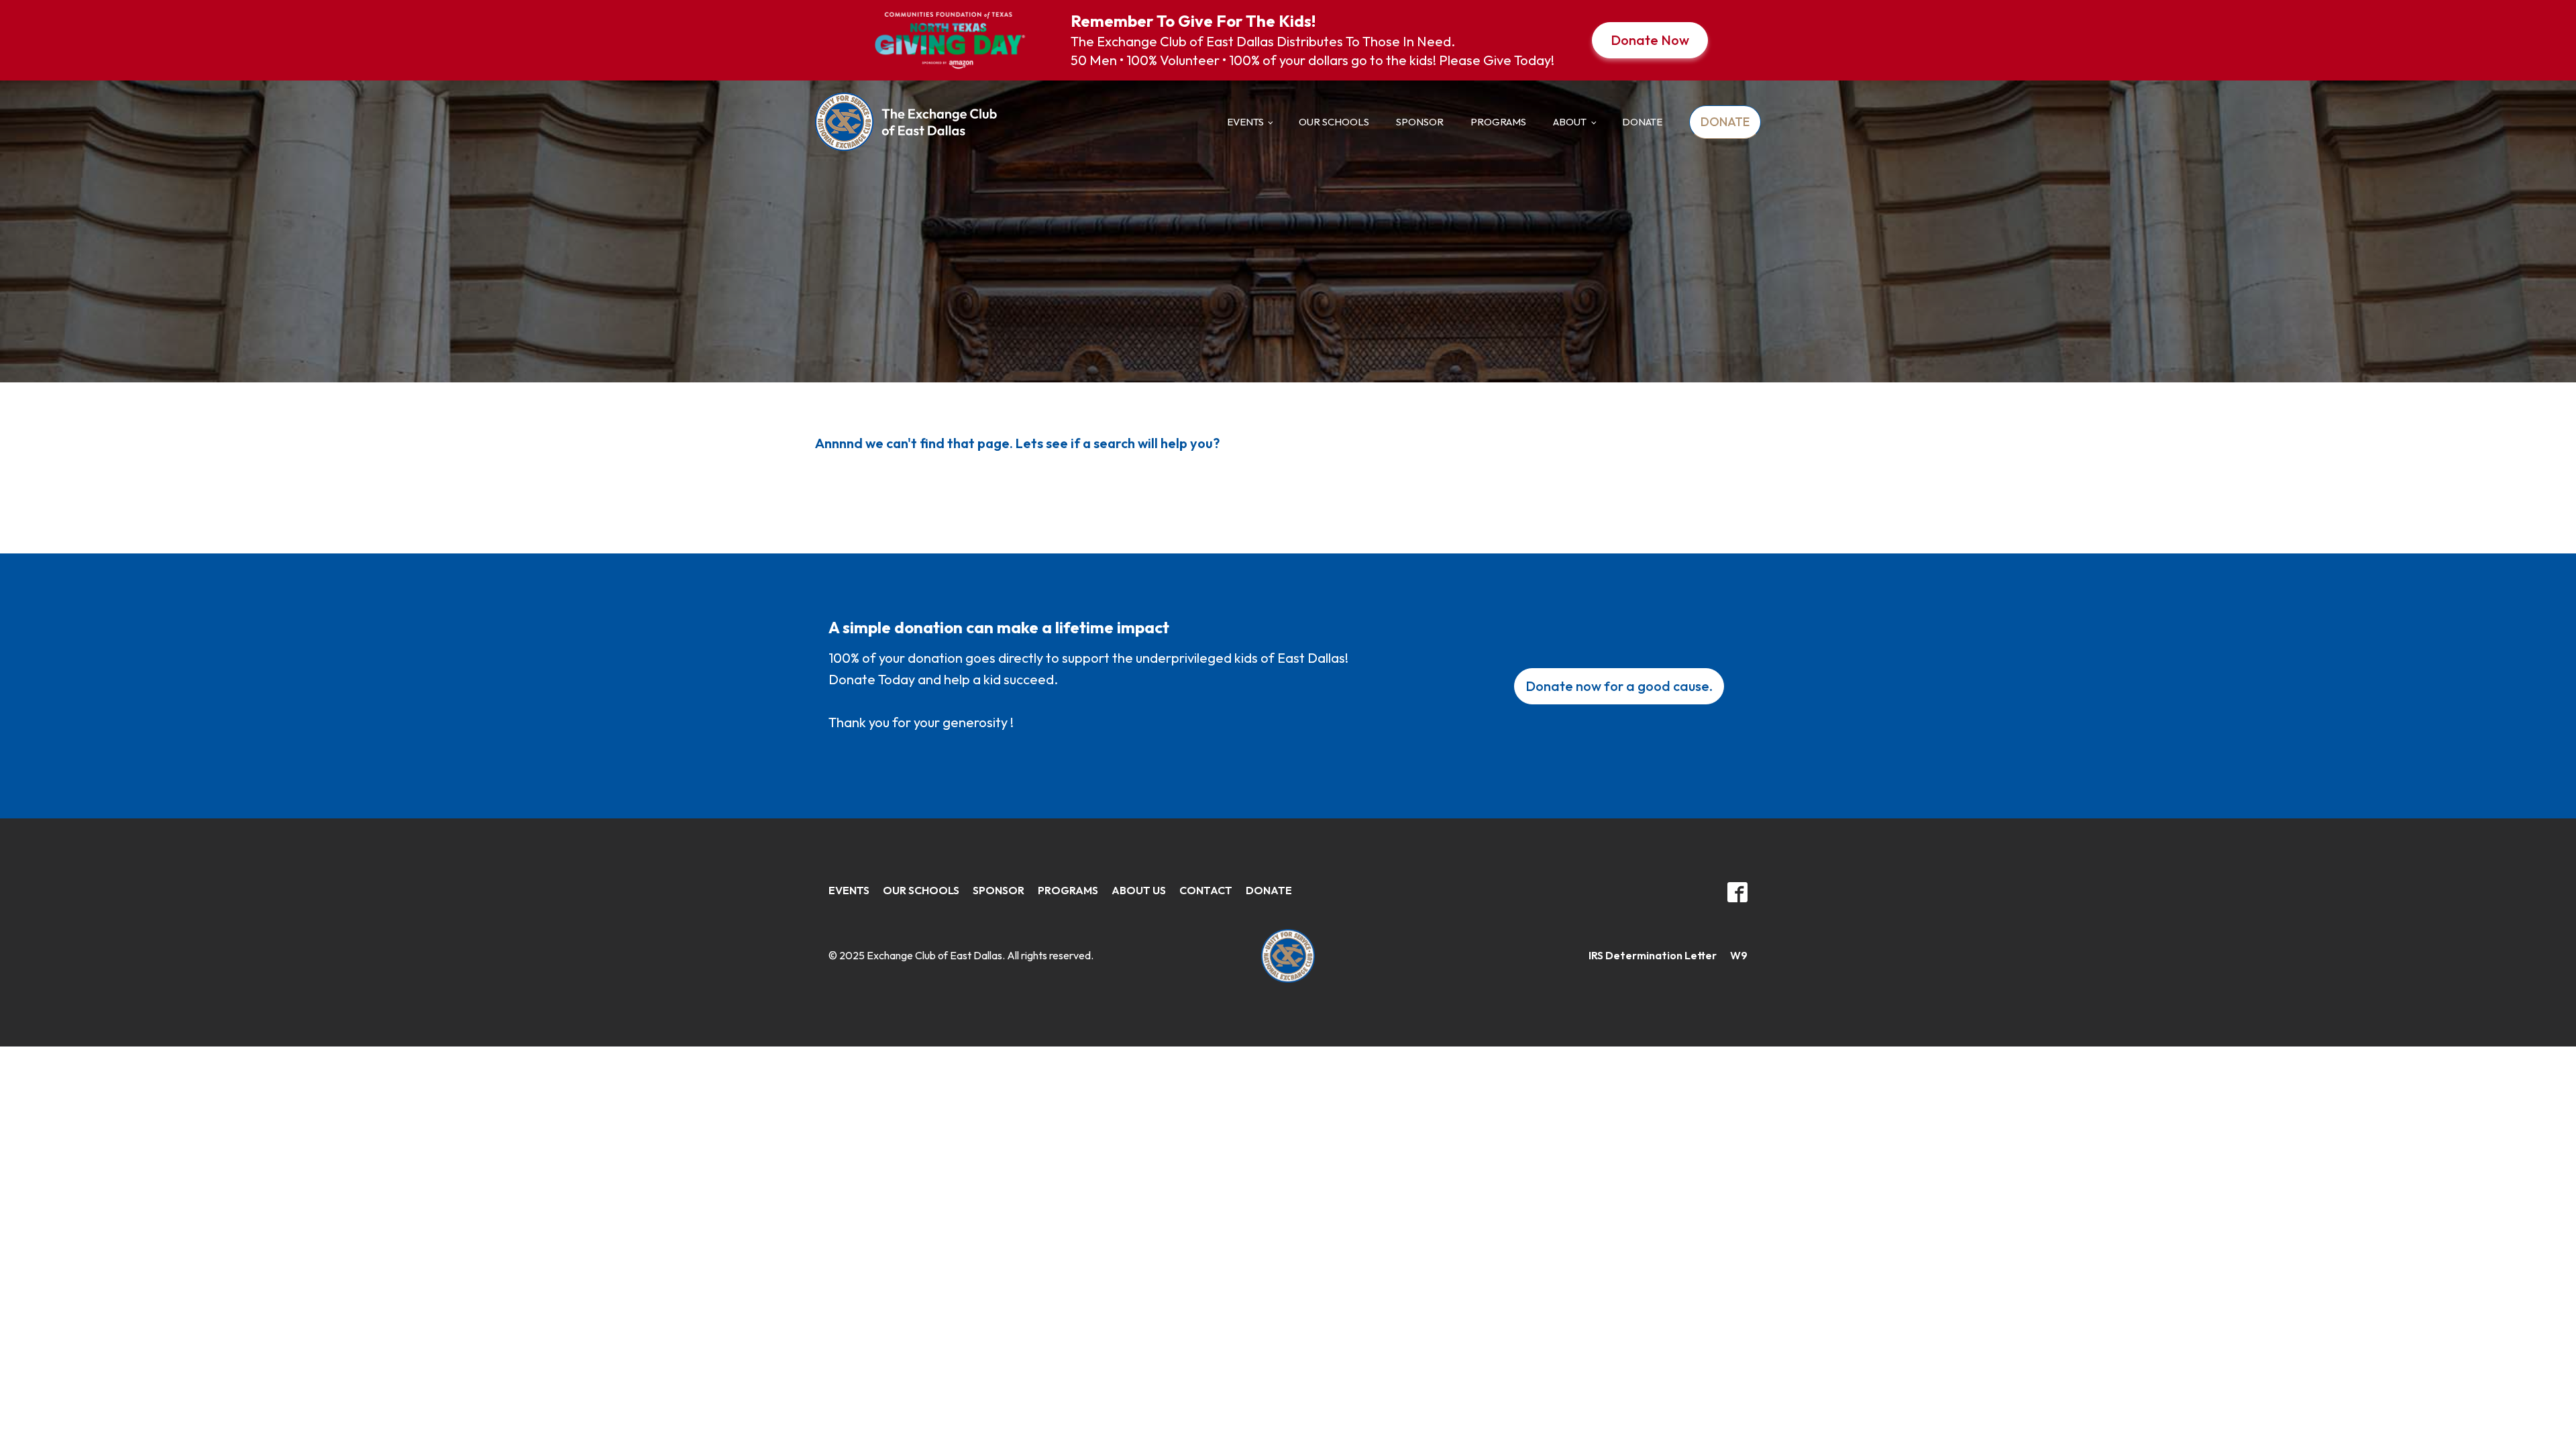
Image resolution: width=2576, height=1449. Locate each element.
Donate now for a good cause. (1619, 686)
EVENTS (849, 890)
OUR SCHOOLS (921, 890)
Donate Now (1650, 40)
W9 (1739, 955)
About (1570, 122)
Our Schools (1334, 122)
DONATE (1642, 122)
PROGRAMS (1068, 890)
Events (1245, 122)
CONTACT (1206, 890)
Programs (1498, 122)
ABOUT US (1139, 890)
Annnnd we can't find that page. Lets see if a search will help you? (1017, 443)
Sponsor (1420, 122)
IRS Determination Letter (1653, 955)
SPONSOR (999, 890)
